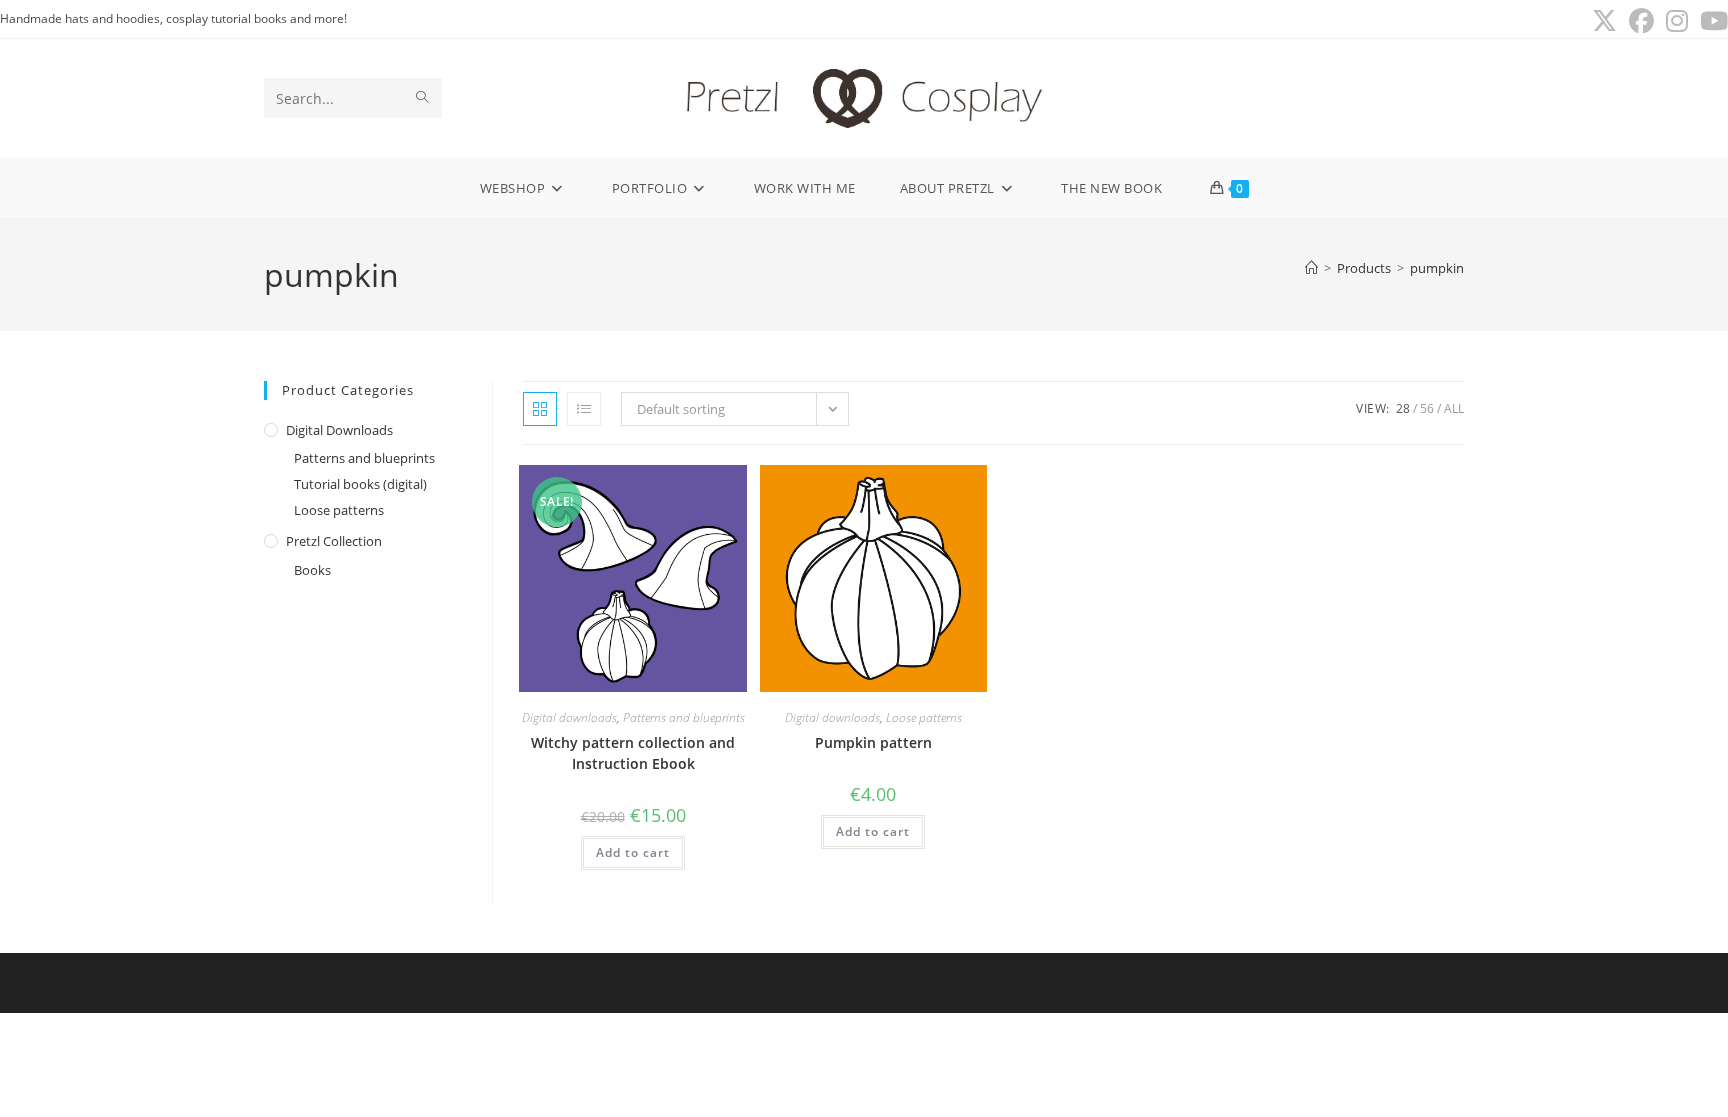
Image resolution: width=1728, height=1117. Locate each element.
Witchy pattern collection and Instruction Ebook (633, 753)
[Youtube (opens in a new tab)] (1711, 21)
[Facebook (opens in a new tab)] (1641, 21)
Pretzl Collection (334, 541)
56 (1427, 408)
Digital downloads (339, 430)
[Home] (1311, 268)
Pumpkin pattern (873, 742)
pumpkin (1437, 268)
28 (1403, 408)
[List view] (584, 409)
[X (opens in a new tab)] (1604, 21)
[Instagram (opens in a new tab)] (1677, 21)
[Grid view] (540, 409)
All (1454, 408)
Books (312, 570)
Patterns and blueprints (364, 458)
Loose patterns (339, 510)
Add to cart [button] (633, 852)
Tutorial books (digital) (360, 484)
